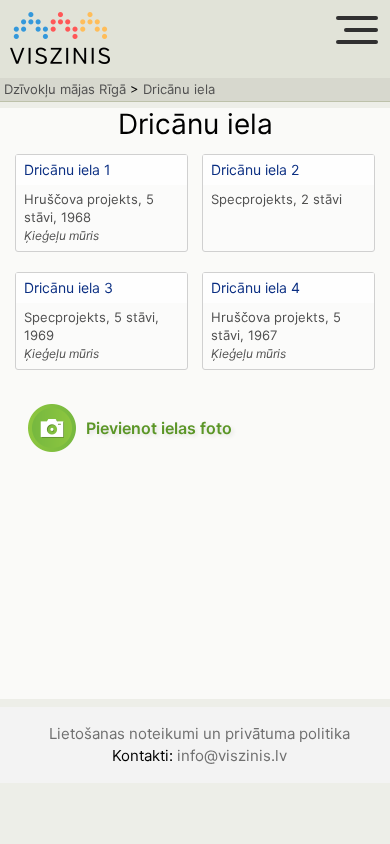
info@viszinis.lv (232, 755)
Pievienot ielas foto (159, 428)
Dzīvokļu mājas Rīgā (65, 89)
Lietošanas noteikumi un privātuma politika (199, 733)
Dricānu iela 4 (255, 287)
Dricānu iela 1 (67, 169)
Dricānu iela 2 (255, 169)
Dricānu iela (179, 89)
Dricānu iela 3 (68, 287)
